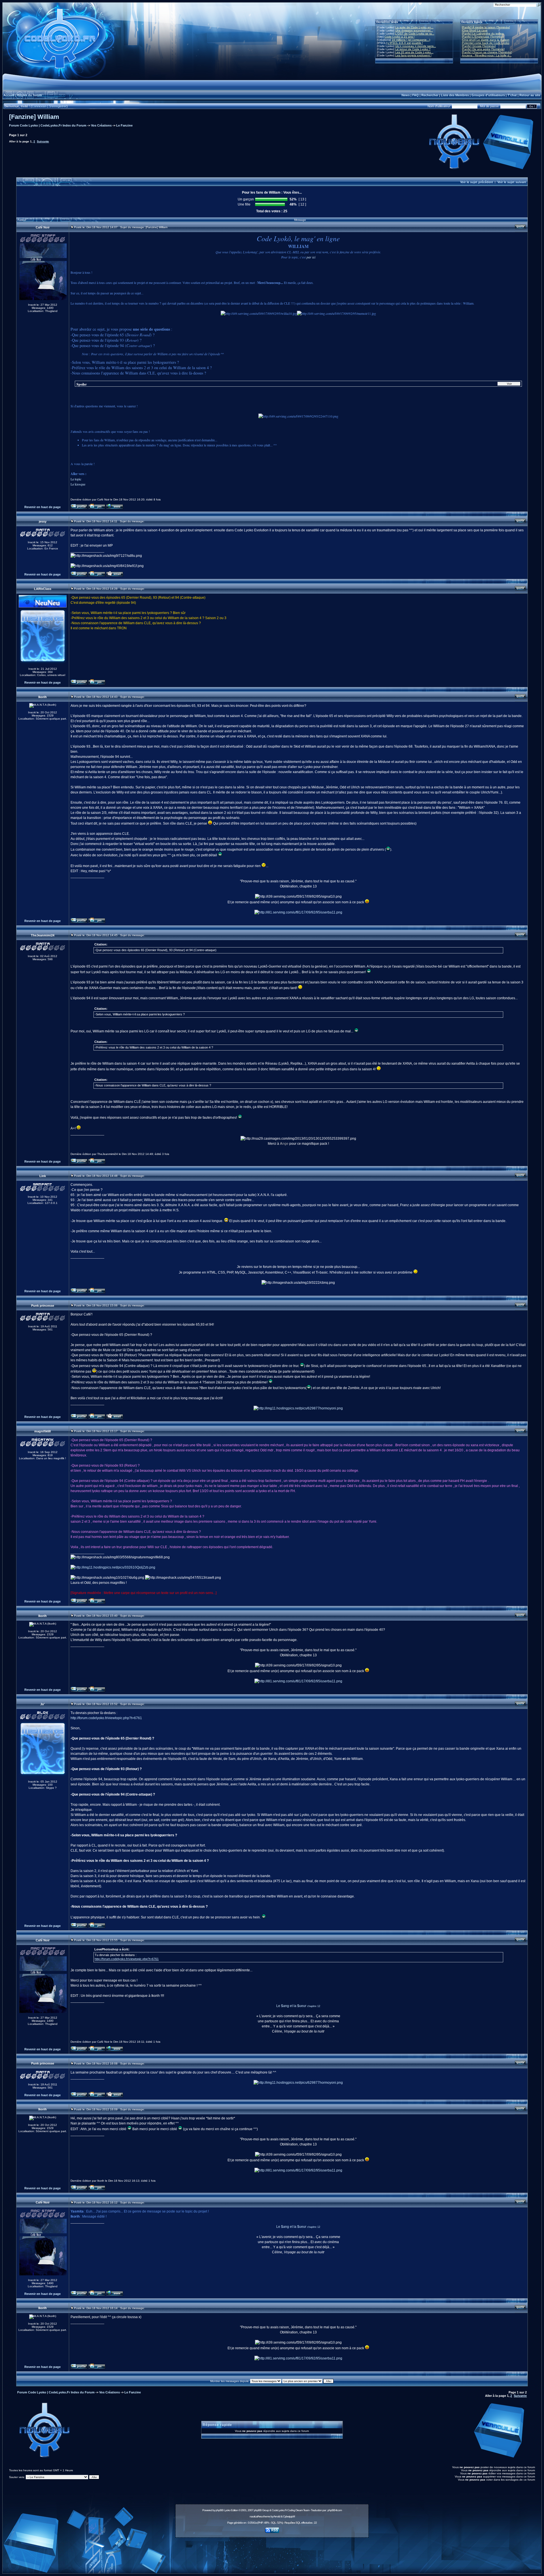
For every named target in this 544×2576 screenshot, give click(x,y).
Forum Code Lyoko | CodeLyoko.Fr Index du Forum (48, 125)
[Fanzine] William (34, 117)
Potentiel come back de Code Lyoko (486, 43)
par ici (311, 257)
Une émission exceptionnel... (414, 30)
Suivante (43, 141)
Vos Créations (101, 125)
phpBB (219, 2510)
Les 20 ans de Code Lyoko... (414, 52)
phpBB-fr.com (335, 2510)
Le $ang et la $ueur (291, 2006)
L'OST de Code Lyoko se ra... (415, 34)
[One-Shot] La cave (475, 30)
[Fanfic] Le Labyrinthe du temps (483, 34)
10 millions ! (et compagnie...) (411, 40)
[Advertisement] (272, 2552)
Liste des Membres (455, 95)
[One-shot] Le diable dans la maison (486, 40)
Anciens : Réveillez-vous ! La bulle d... (487, 55)
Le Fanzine (124, 125)
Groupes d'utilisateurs (488, 95)
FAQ (416, 95)
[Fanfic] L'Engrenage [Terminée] (483, 37)
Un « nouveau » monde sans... (416, 46)
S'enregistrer (58, 106)
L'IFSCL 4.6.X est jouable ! (405, 43)
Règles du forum (29, 95)
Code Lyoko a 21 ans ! (399, 37)
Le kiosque (78, 484)
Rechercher (430, 95)
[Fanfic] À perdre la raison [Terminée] (486, 27)
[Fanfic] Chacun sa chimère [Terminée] (487, 52)
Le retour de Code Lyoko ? (413, 49)
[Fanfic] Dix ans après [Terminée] (483, 49)
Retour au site (530, 95)
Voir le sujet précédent (477, 182)
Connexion (39, 106)
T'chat (512, 95)
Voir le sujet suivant (512, 182)
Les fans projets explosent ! (413, 55)
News (406, 95)
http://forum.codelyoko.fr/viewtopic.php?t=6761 (106, 1718)
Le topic (76, 479)
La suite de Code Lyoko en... (414, 27)
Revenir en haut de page (42, 507)
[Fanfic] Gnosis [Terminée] (479, 46)
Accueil (9, 95)
